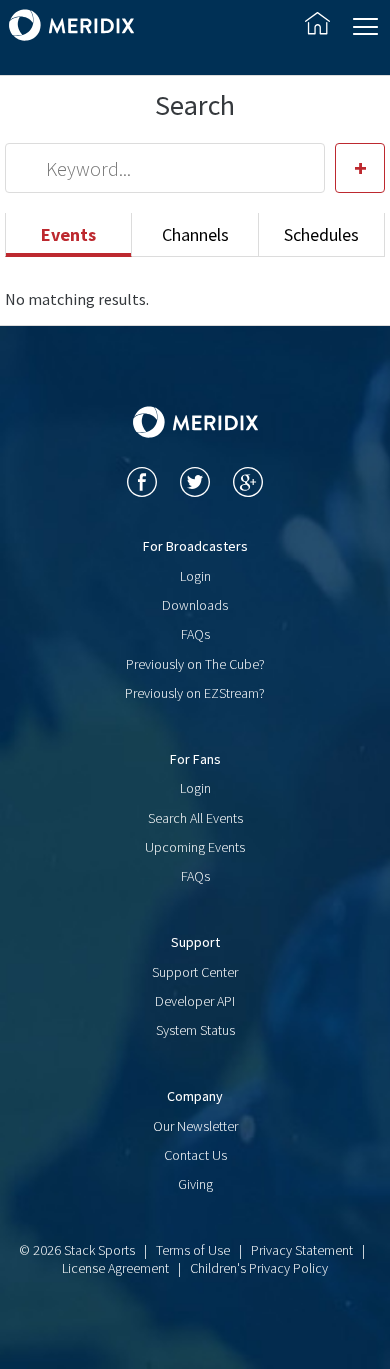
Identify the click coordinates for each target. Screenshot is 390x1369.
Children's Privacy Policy (259, 1268)
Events (68, 234)
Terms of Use (193, 1250)
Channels (195, 234)
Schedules (321, 234)
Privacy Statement (302, 1250)
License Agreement (115, 1268)
